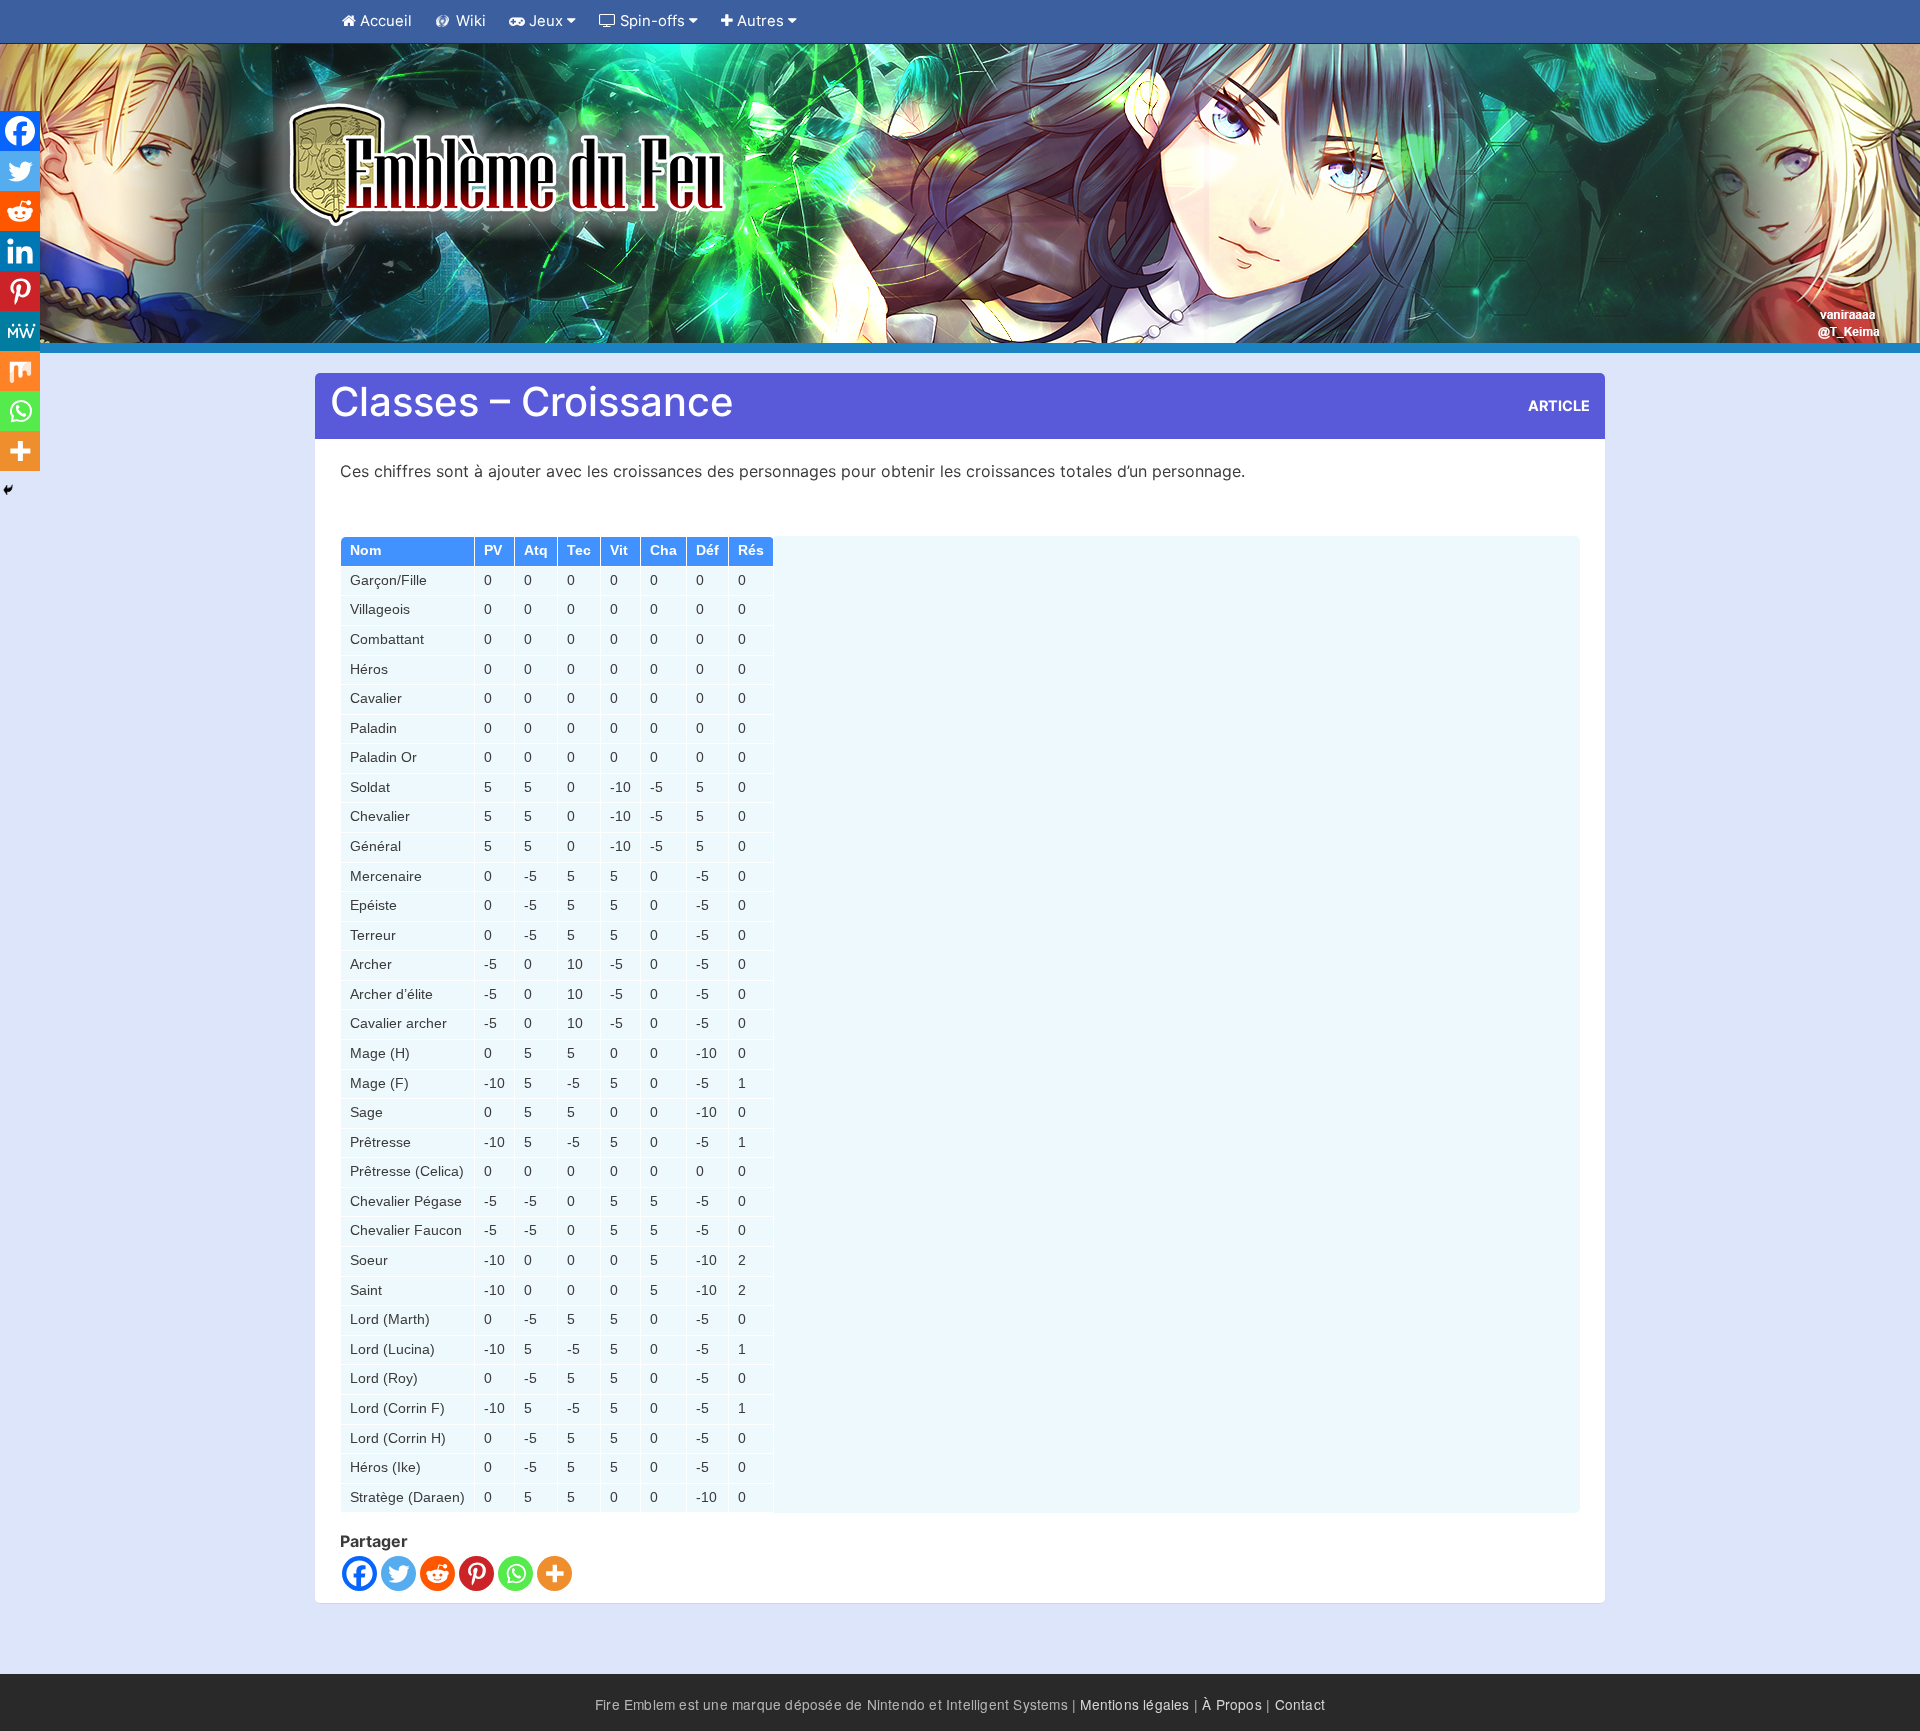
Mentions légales (1134, 1704)
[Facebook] (359, 1573)
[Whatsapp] (515, 1573)
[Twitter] (398, 1573)
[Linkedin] (20, 251)
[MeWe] (20, 331)
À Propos (1232, 1704)
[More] (554, 1573)
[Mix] (20, 371)
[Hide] (8, 490)
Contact (1300, 1704)
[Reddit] (437, 1573)
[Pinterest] (476, 1573)
